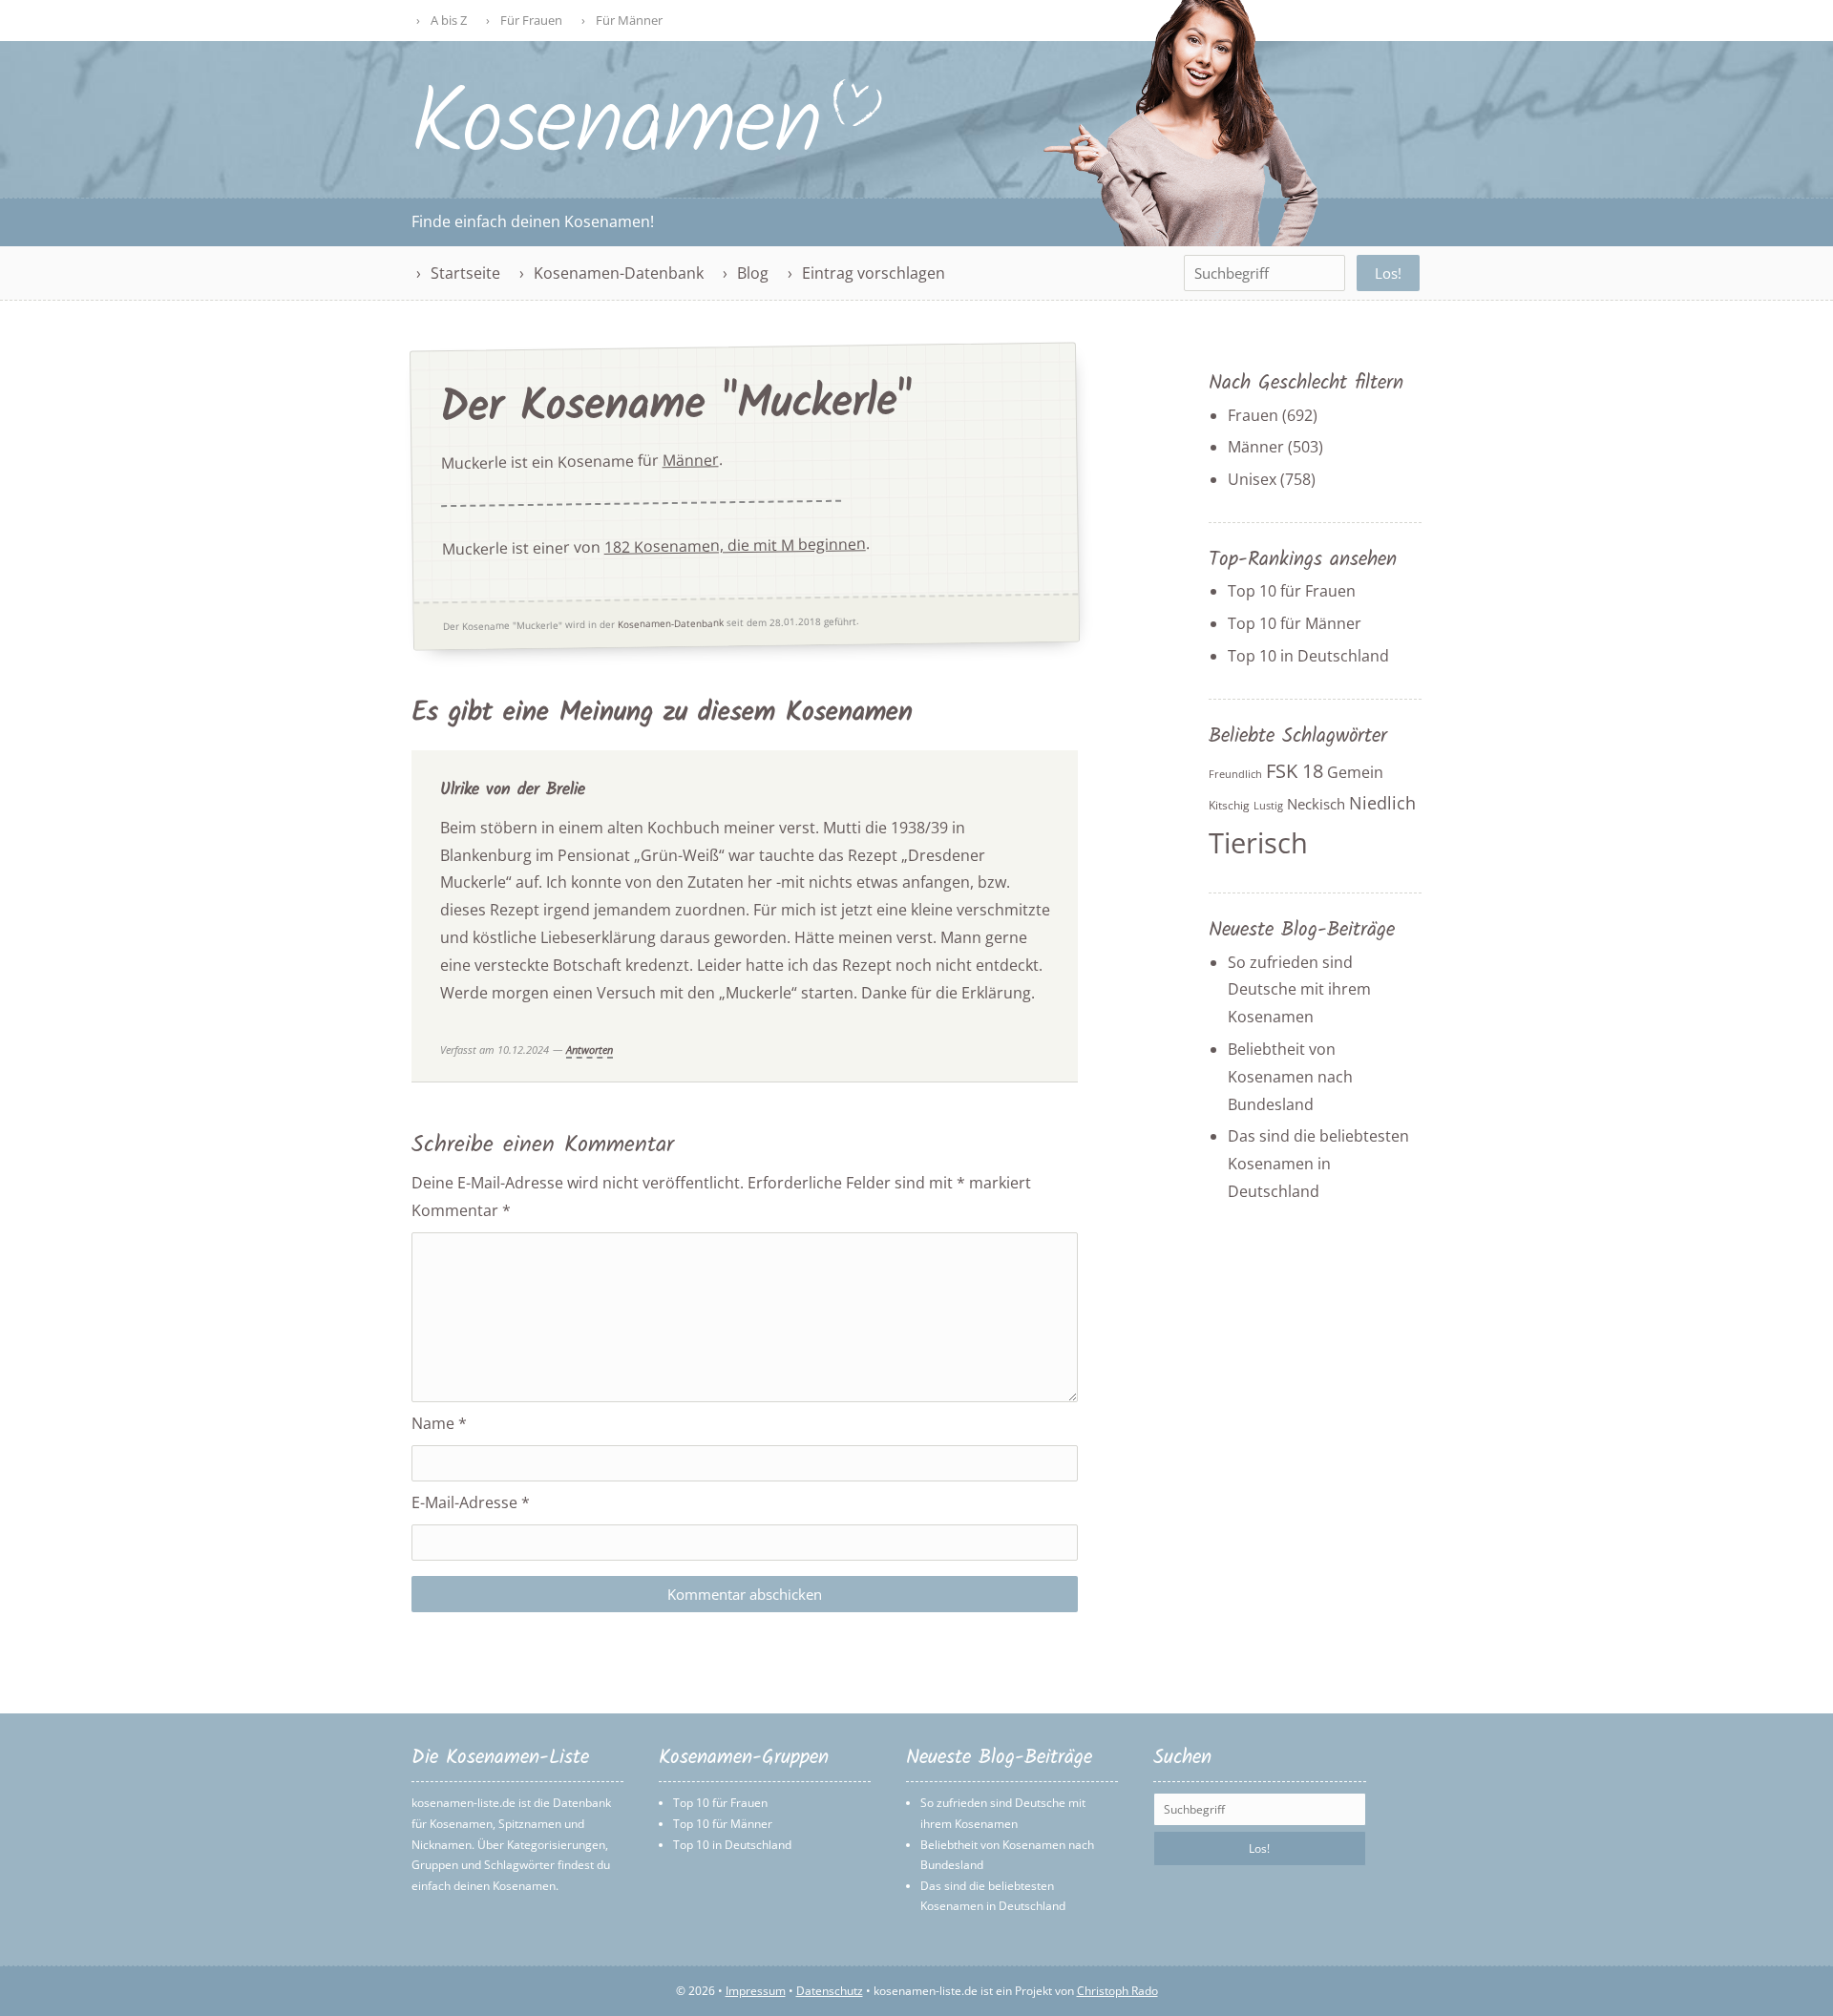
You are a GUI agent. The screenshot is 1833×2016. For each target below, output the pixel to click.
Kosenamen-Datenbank (619, 273)
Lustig (1268, 806)
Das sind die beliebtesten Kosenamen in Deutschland (1318, 1164)
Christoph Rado (1117, 1991)
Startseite (465, 273)
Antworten (590, 1050)
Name (439, 1423)
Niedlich (1382, 803)
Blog (753, 273)
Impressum (756, 1991)
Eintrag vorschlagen (874, 273)
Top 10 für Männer (1295, 623)
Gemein (1355, 772)
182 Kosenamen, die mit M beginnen (735, 546)
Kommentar (461, 1210)
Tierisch (1258, 843)
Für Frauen (531, 20)
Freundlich (1235, 774)
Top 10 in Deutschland (1308, 656)
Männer (691, 460)
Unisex (1252, 479)
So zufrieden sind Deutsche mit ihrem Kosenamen (1299, 990)
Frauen (1253, 415)
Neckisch (1316, 804)
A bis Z (449, 20)
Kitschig (1229, 805)
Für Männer (629, 20)
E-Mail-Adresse (471, 1502)
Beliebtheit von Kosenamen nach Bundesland (1290, 1077)
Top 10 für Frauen (1292, 591)
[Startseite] (648, 150)
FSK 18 (1295, 771)
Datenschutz (830, 1991)
